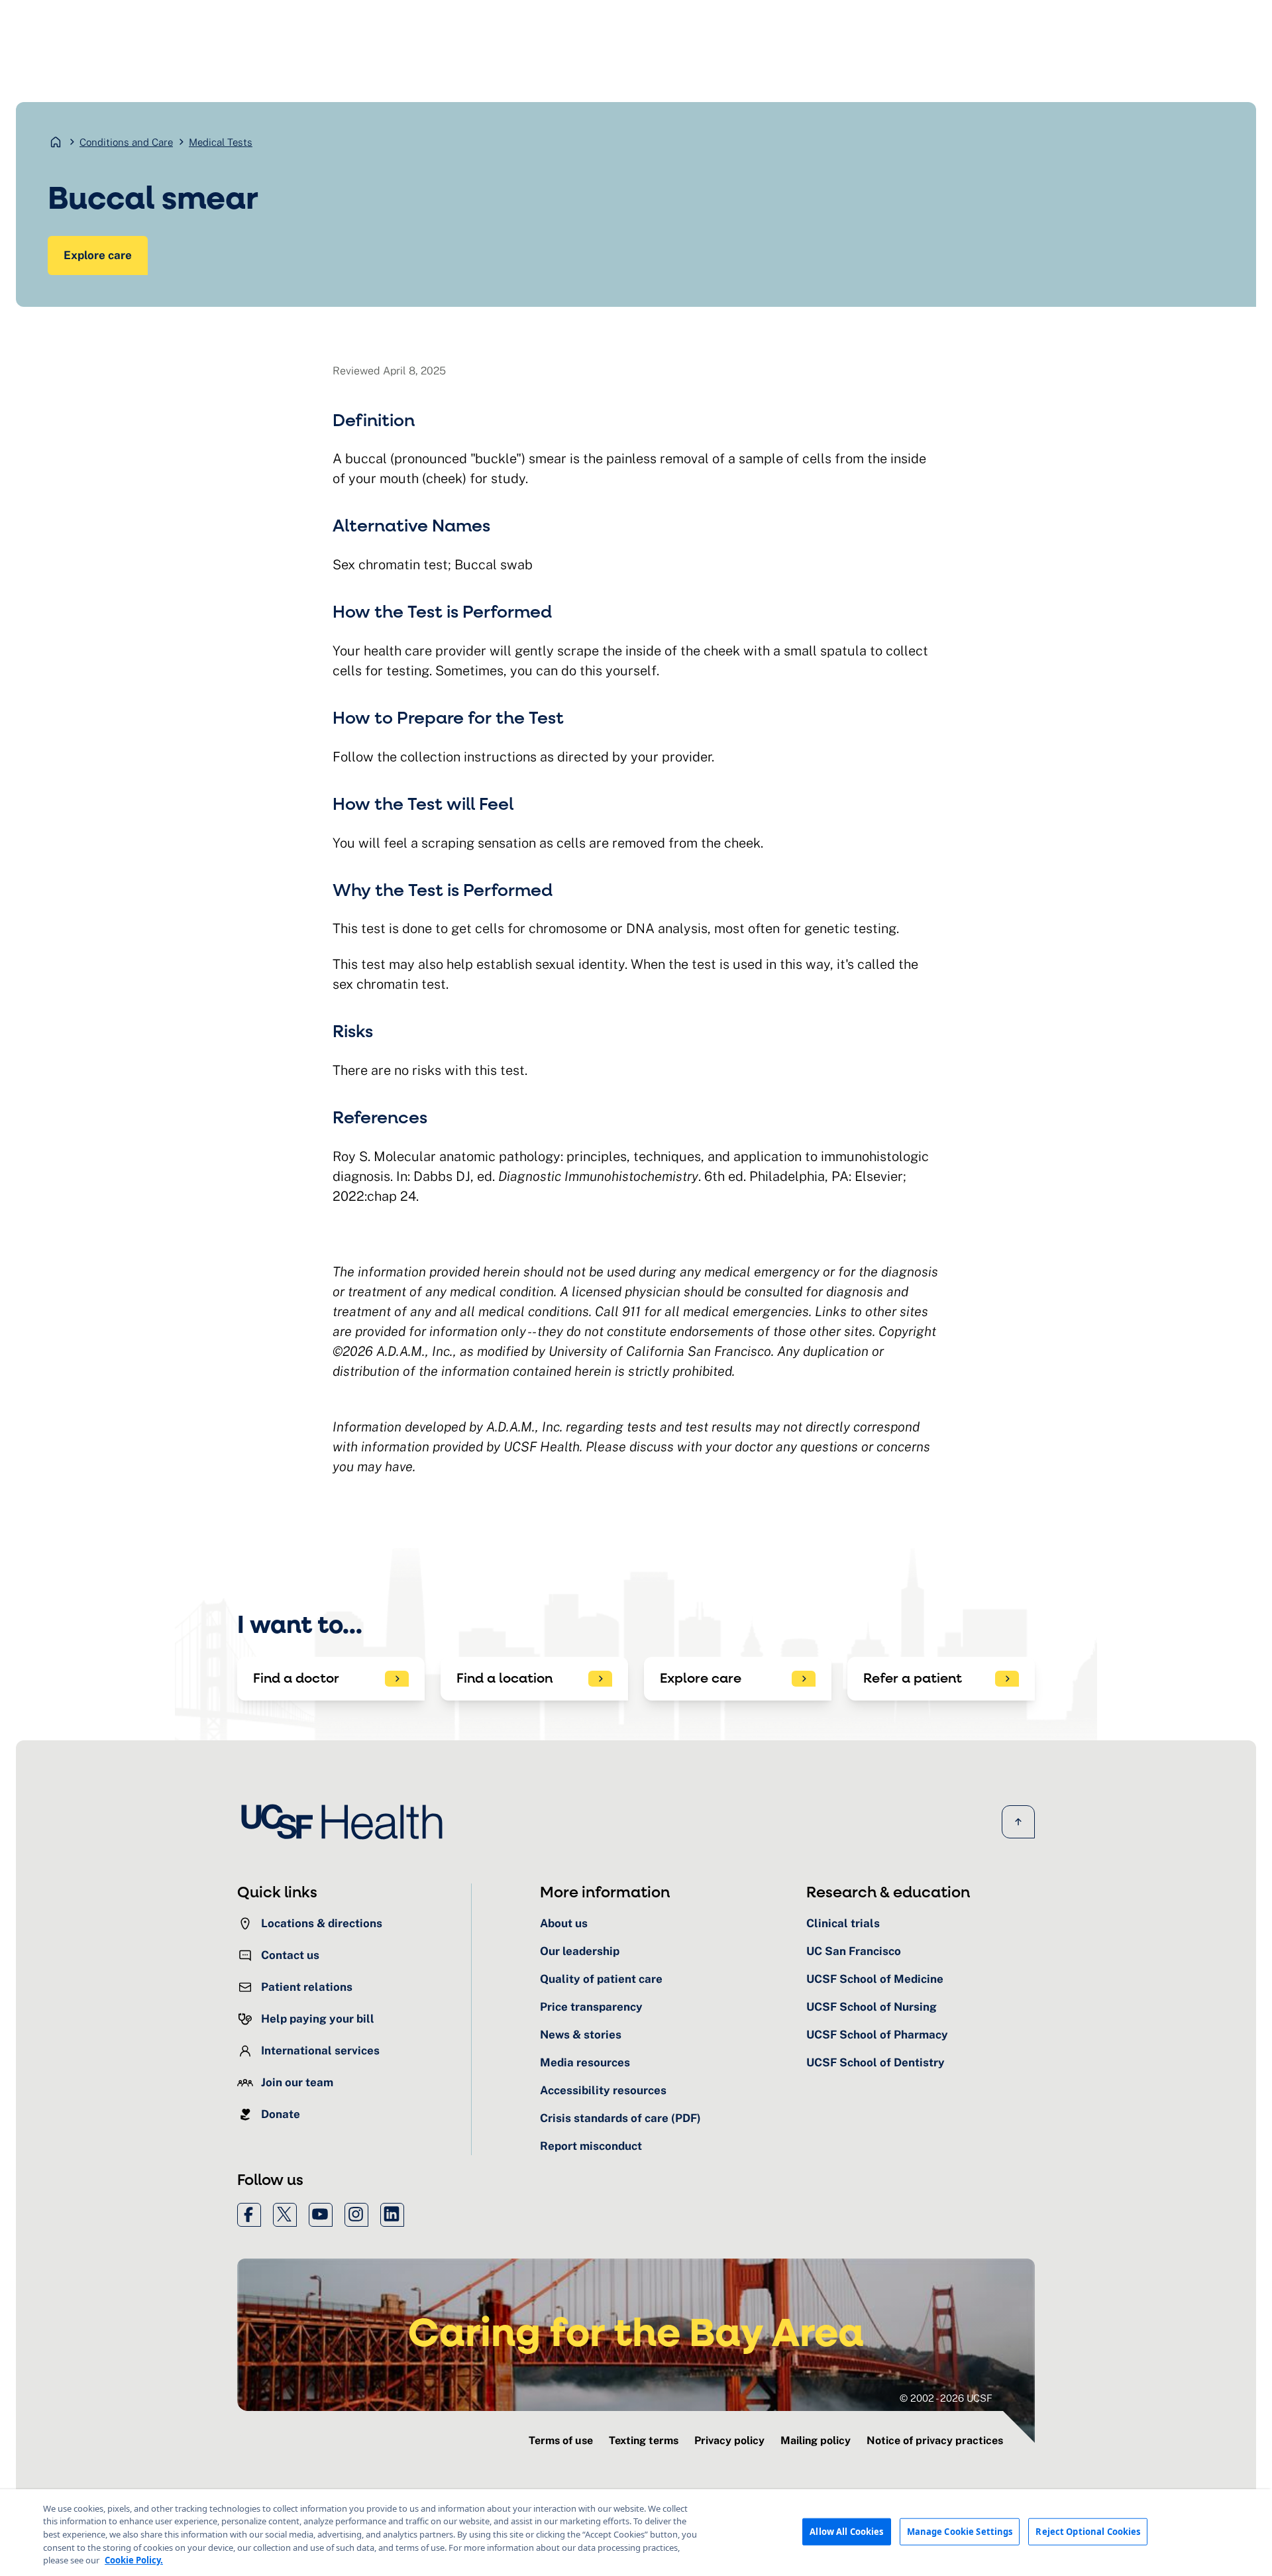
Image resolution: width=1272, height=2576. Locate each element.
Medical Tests (221, 142)
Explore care (98, 255)
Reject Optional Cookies (1088, 2531)
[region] (636, 2533)
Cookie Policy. (134, 2560)
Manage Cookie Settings (960, 2531)
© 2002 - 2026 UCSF (946, 2398)
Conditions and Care (126, 142)
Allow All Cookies (846, 2531)
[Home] (346, 1821)
